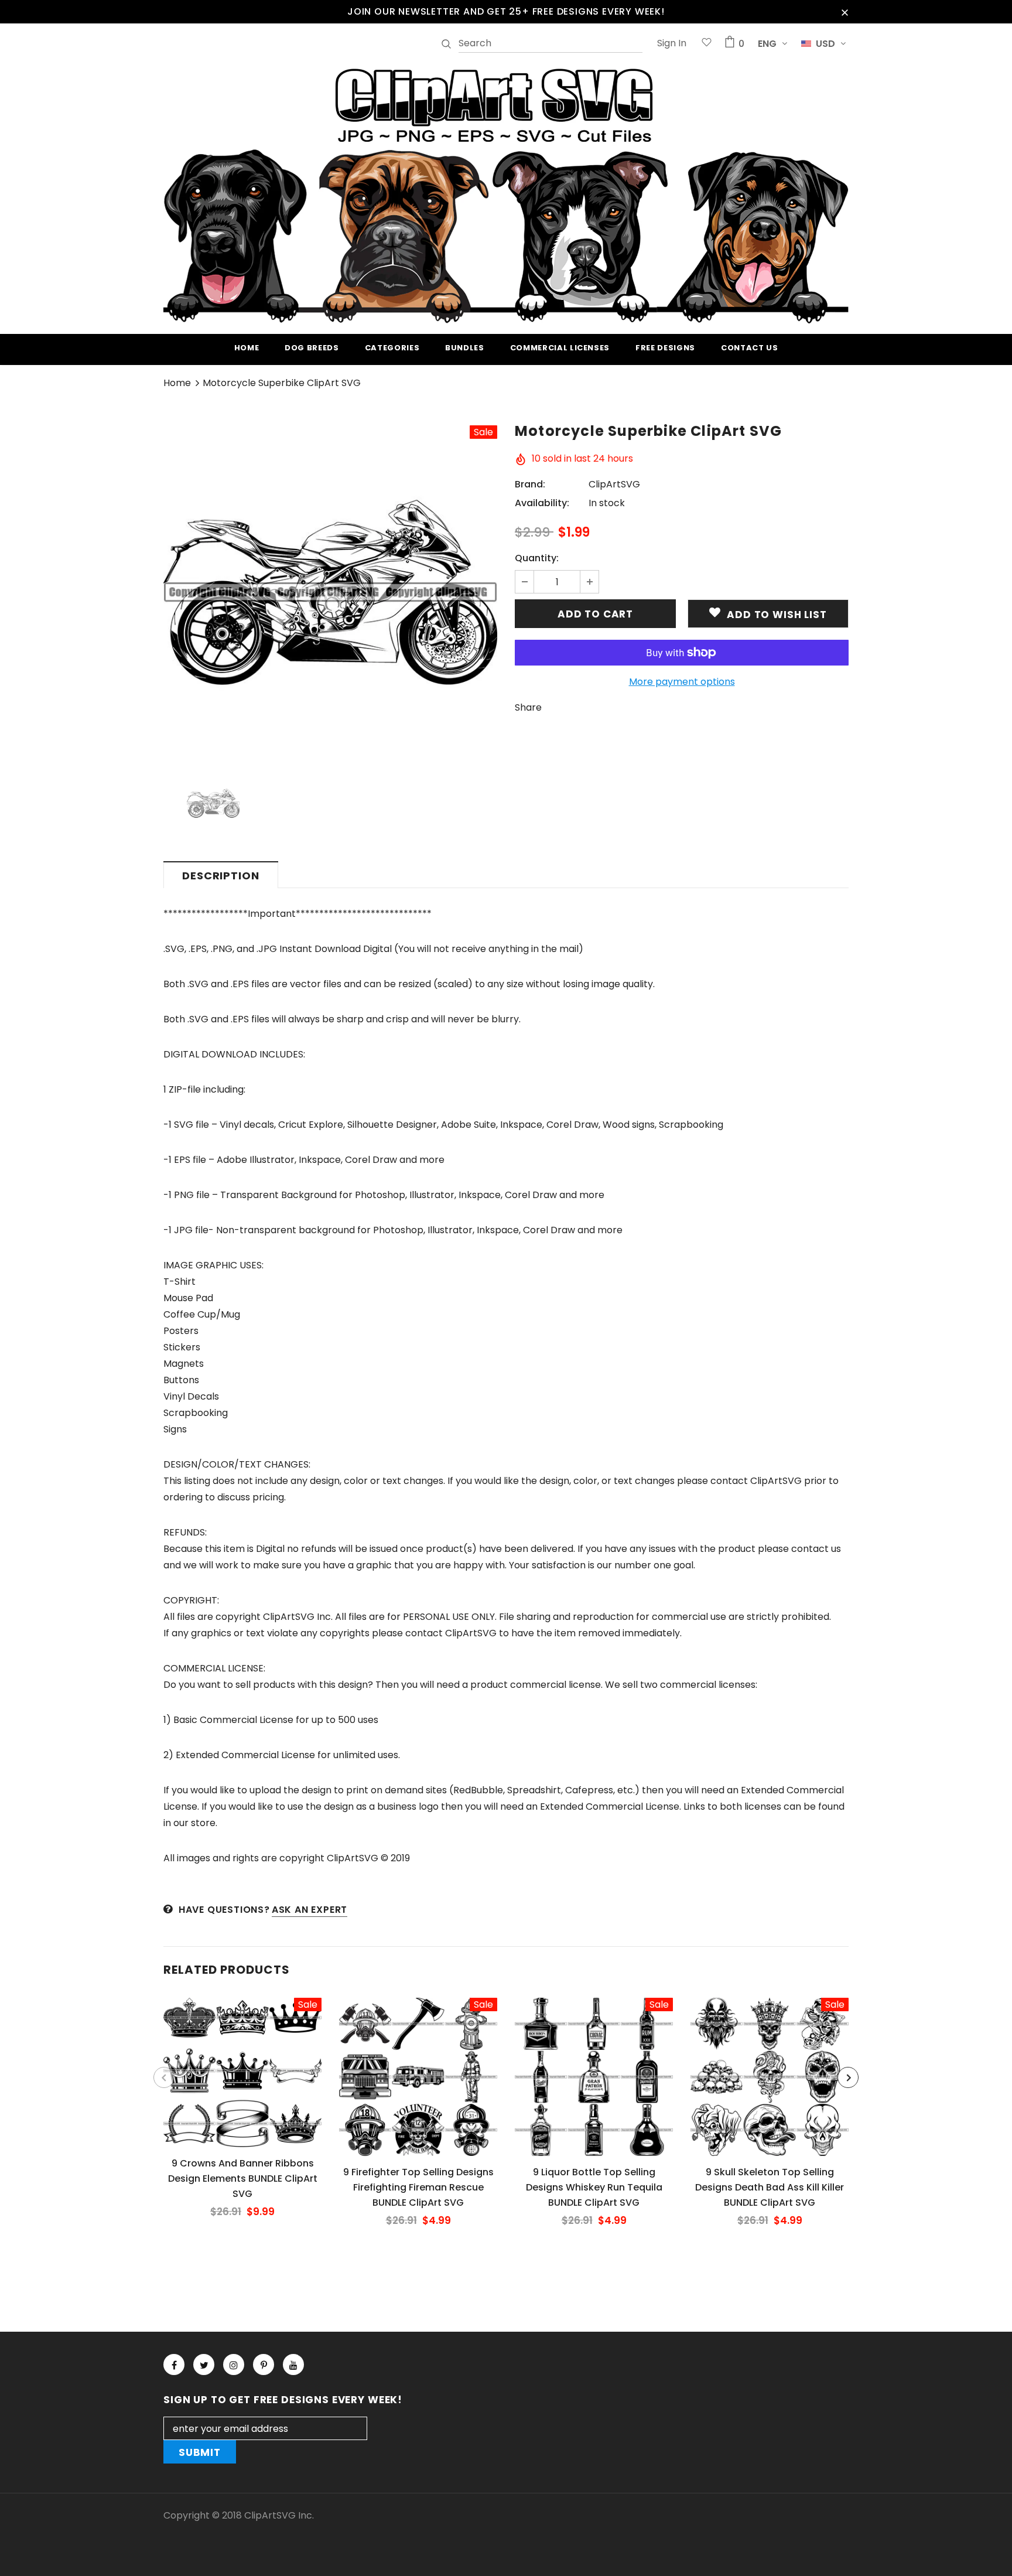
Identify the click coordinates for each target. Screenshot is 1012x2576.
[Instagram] (234, 2365)
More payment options (682, 682)
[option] (330, 592)
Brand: (530, 484)
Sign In (672, 43)
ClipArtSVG (614, 484)
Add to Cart (242, 2082)
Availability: (542, 503)
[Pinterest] (264, 2365)
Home (177, 383)
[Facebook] (174, 2365)
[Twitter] (204, 2365)
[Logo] (506, 194)
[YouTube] (293, 2365)
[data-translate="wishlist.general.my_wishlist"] (707, 44)
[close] (845, 12)
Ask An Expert (310, 1910)
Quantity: (537, 558)
